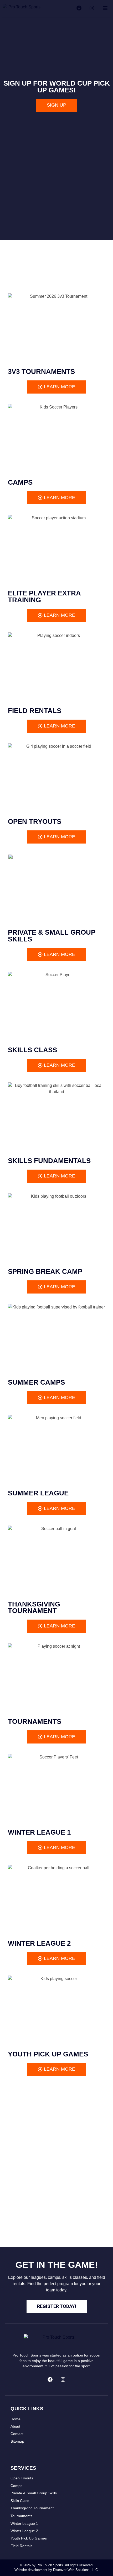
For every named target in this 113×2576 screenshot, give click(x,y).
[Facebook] (50, 2380)
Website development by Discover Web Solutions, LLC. (57, 2570)
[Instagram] (63, 2380)
